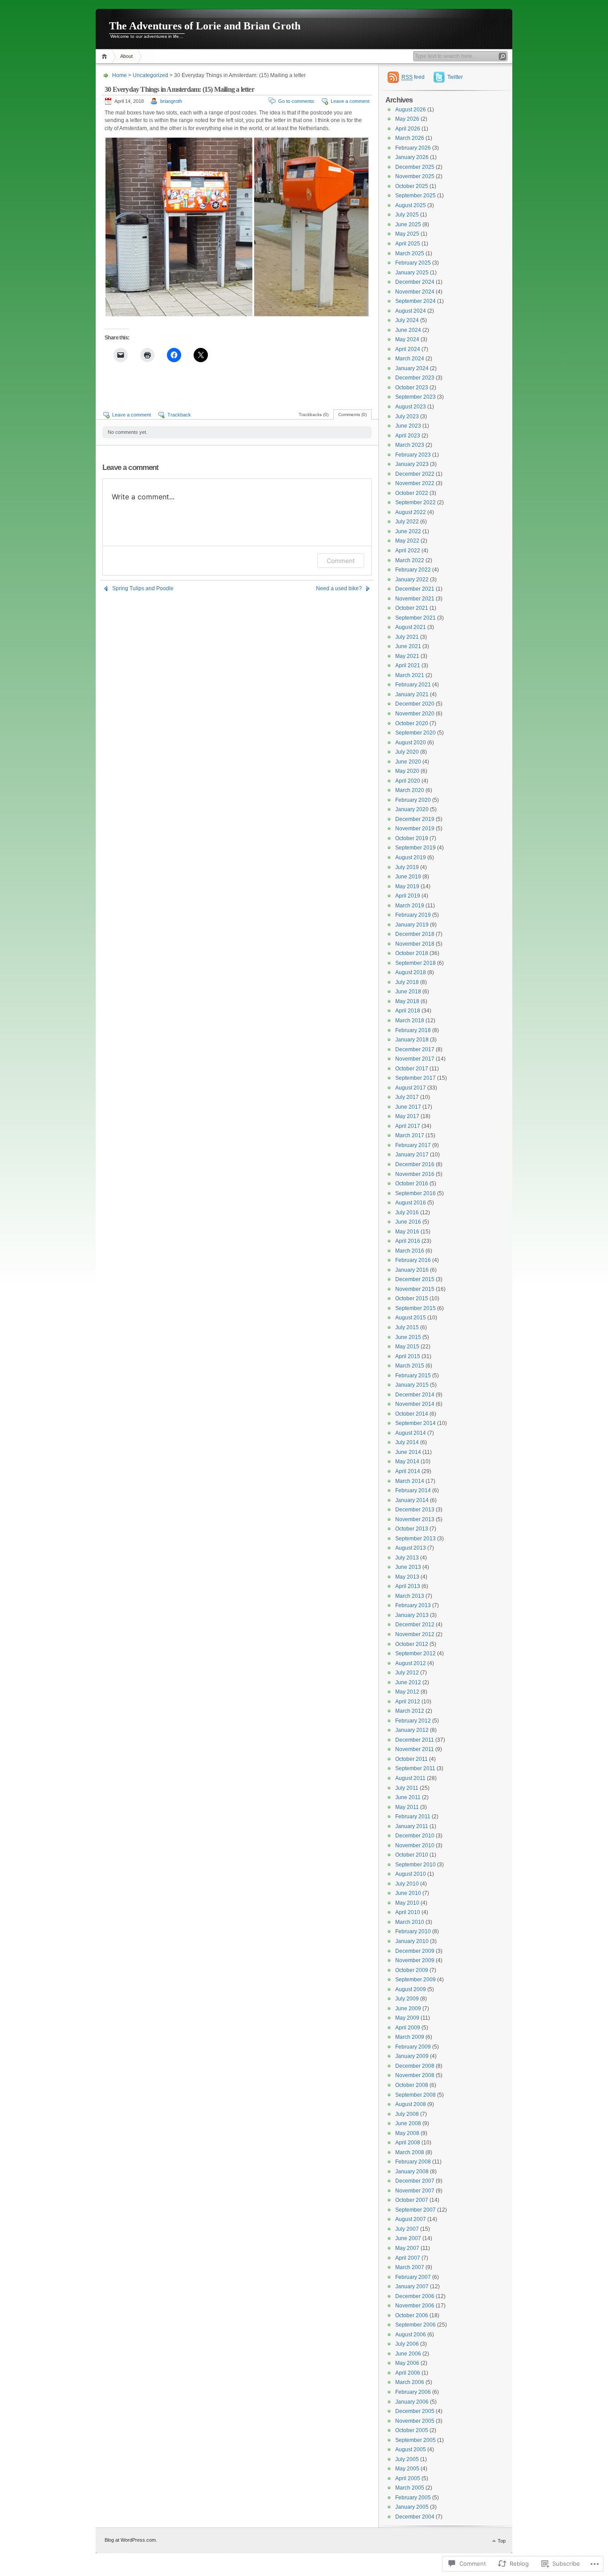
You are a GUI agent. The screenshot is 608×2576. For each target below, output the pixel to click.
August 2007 (411, 2219)
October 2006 (412, 2315)
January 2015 (412, 1385)
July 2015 (407, 1327)
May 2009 (407, 2018)
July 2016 (407, 1212)
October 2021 (412, 608)
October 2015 (412, 1298)
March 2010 (410, 1922)
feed (413, 77)
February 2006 (413, 2392)
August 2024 (411, 311)
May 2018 (407, 1001)
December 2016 (415, 1164)
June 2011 (408, 1797)
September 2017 (415, 1078)
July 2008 (407, 2114)
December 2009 (415, 1951)
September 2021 (415, 618)
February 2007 (413, 2277)
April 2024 (408, 349)
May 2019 (407, 886)
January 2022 (412, 580)
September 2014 (415, 1423)
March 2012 (410, 1711)
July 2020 (407, 752)
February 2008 (413, 2162)
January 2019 (412, 925)
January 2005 (412, 2507)
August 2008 (411, 2104)
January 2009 (412, 2056)
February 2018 (413, 1030)
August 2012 (411, 1663)
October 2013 (412, 1529)
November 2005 (415, 2421)
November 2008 (415, 2075)
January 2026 (412, 157)
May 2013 (407, 1577)
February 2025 (413, 263)
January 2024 (412, 368)
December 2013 (415, 1510)
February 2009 (413, 2047)
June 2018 (408, 992)
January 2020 (412, 809)
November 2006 (415, 2306)
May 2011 (407, 1807)
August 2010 (411, 1874)
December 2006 (415, 2296)
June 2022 (408, 531)
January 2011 (412, 1826)
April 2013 (408, 1586)
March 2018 (410, 1021)
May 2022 (407, 541)
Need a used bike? (339, 588)
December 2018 (415, 934)
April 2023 (408, 436)
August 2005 (411, 2449)
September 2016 (415, 1193)
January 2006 (412, 2402)
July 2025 (407, 215)
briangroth (171, 101)
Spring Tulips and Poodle (143, 588)
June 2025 (408, 225)
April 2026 (408, 129)
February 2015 (413, 1376)
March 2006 (410, 2382)
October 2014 (412, 1414)
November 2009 (415, 1960)
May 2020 (407, 771)
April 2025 (408, 244)
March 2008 (410, 2152)
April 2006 (408, 2373)
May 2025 (407, 234)
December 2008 (415, 2066)
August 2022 (411, 512)
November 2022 (415, 483)
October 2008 (412, 2085)
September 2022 (415, 502)
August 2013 (411, 1548)
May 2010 (407, 1903)
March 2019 (410, 906)
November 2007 (415, 2191)
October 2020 (412, 723)
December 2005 (415, 2411)
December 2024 (415, 282)
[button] (179, 227)
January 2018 (412, 1040)
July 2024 (407, 320)
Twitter (455, 77)
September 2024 (415, 301)
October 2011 (411, 1759)
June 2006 (408, 2354)
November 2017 (415, 1059)
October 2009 (412, 1970)
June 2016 (408, 1222)
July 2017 (407, 1097)
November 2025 (415, 176)
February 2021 (413, 685)
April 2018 (408, 1011)
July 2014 (407, 1442)
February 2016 (413, 1260)
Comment (341, 561)
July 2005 (407, 2459)
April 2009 (408, 2028)
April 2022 (408, 551)
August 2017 (411, 1088)
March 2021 (410, 675)
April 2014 (408, 1471)
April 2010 (408, 1912)
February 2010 (413, 1931)
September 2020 (415, 733)
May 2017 (407, 1116)
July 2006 (407, 2344)
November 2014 (415, 1404)
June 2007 (408, 2238)
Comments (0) (353, 414)
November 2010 (415, 1845)
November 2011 (415, 1749)
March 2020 (410, 790)
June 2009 (408, 2009)
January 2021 (412, 694)
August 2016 (411, 1203)
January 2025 (412, 273)
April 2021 (408, 665)
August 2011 (410, 1778)
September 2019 (415, 848)
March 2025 (410, 253)
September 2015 (415, 1308)
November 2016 (415, 1174)
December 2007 (415, 2181)
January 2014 (412, 1500)
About (126, 56)
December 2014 (415, 1395)
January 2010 (412, 1941)
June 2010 (408, 1893)
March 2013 (410, 1596)
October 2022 (412, 493)
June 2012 (408, 1682)
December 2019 (415, 819)
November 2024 (415, 292)
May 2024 (407, 339)
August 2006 (411, 2335)
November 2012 (415, 1634)
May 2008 (407, 2133)
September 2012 (415, 1653)
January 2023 (412, 464)
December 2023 (415, 378)
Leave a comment (350, 101)
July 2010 (407, 1884)
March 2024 (410, 359)
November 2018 (415, 944)
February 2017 (413, 1145)
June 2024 (408, 330)
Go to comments (296, 101)
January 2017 (412, 1155)
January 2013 (412, 1615)
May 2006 (407, 2363)
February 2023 (413, 455)
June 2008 (408, 2123)
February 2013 (413, 1605)
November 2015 (415, 1289)
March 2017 (410, 1135)
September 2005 (415, 2440)
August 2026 (411, 110)
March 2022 (410, 560)
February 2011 (413, 1817)
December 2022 (415, 474)
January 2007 (412, 2286)
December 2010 (415, 1836)
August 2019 (411, 857)
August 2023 (411, 407)
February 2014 (413, 1490)
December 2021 (415, 589)
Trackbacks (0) (314, 414)
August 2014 (411, 1433)
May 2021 (407, 656)
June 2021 (408, 646)
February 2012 (413, 1721)
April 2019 (408, 896)
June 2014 (408, 1452)
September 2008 (415, 2095)
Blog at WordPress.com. (131, 2540)
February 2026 (413, 148)
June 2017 (408, 1107)
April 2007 (408, 2258)
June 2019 (408, 877)
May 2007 (407, 2248)
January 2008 (412, 2172)
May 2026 (407, 119)
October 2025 (412, 186)
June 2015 (408, 1337)
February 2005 (413, 2498)
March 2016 (410, 1251)
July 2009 (407, 1999)
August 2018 (411, 972)
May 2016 (407, 1232)
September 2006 (415, 2325)
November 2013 (415, 1519)
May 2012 (407, 1692)
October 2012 (412, 1644)
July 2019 (407, 867)
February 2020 (413, 800)
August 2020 (411, 743)
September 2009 (415, 1980)
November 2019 (415, 829)
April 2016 (408, 1241)
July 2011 (407, 1788)
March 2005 (410, 2488)
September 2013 (415, 1539)
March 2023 (410, 445)
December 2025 (415, 167)
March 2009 (410, 2037)
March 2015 (410, 1366)
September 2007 (415, 2210)
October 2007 (412, 2200)
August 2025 (411, 205)
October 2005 (412, 2430)
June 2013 (408, 1567)
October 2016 (412, 1184)
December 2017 (415, 1049)
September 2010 (415, 1865)
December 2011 (415, 1740)
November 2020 (415, 714)
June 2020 (408, 762)
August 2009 (411, 1989)
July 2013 (407, 1558)
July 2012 (407, 1673)
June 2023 (408, 426)
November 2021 (415, 599)
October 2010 (412, 1855)
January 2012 (412, 1730)
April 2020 (408, 781)
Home (106, 56)
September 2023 (415, 397)
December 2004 (415, 2517)
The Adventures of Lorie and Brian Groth (205, 26)
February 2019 (413, 915)
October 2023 (412, 388)
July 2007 (407, 2229)
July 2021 (407, 637)
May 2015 (407, 1347)
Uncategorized (150, 75)
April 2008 (408, 2143)
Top (502, 2541)
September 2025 (415, 196)
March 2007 (410, 2267)
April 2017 (408, 1126)
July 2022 (407, 522)
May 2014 (407, 1462)
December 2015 (415, 1279)
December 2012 (415, 1625)
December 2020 (415, 704)
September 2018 (415, 963)
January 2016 (412, 1270)
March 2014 (410, 1481)
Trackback (179, 415)
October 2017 (412, 1069)
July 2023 (407, 416)
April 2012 (408, 1702)
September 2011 (415, 1768)
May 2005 (407, 2469)
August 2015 (411, 1318)
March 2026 (410, 138)
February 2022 (413, 570)
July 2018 (407, 982)
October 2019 (412, 838)
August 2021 (411, 627)
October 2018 (412, 953)
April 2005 (408, 2478)
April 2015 (408, 1356)
